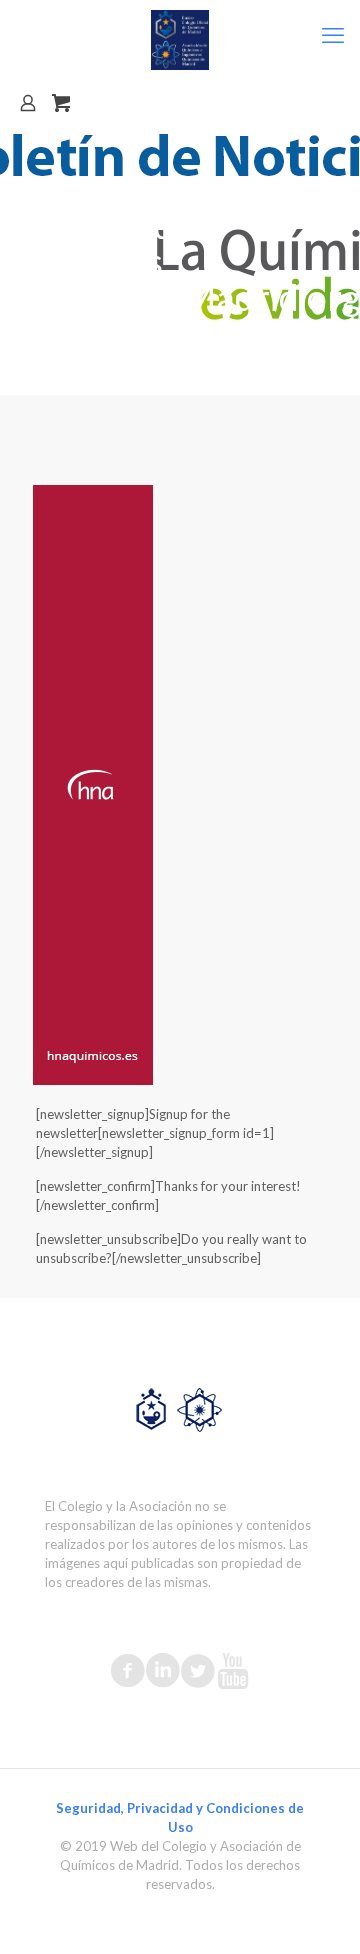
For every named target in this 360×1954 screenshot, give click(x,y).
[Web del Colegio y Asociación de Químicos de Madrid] (180, 40)
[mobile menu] (333, 35)
